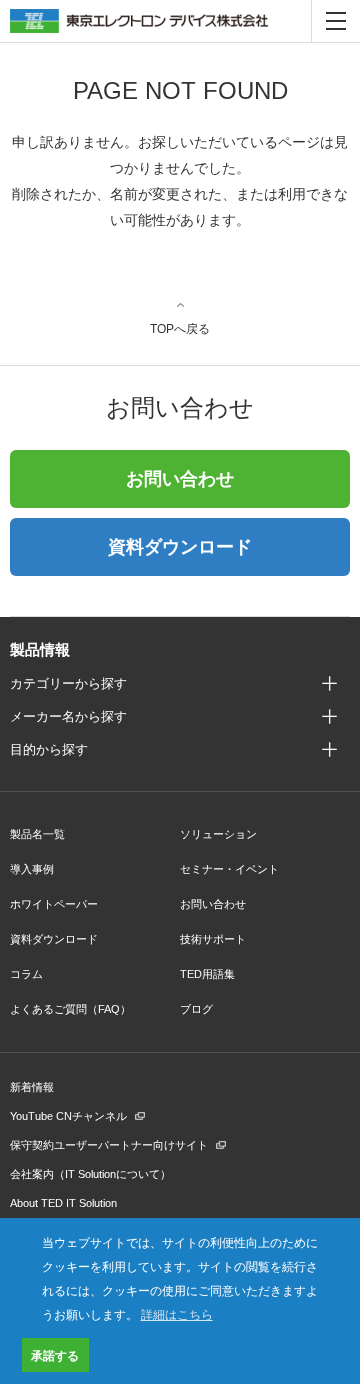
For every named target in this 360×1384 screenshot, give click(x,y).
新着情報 (32, 1087)
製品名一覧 (37, 834)
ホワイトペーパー (54, 904)
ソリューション (218, 834)
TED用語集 (207, 974)
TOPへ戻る (180, 328)
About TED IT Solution (63, 1203)
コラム (26, 974)
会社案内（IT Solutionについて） (90, 1174)
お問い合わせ (180, 479)
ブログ (196, 1009)
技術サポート (213, 939)
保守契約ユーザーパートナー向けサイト (109, 1145)
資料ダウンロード (180, 547)
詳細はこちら (177, 1313)
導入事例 (32, 869)
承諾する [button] (55, 1355)
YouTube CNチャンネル (68, 1116)
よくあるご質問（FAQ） (70, 1009)
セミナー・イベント (229, 869)
